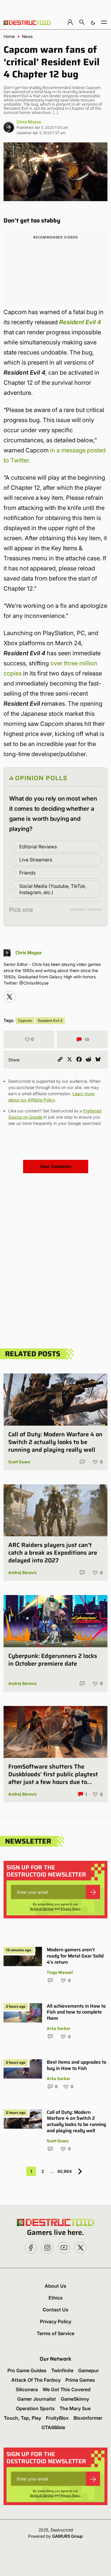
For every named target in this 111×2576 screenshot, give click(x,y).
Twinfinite (62, 2370)
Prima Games (80, 2380)
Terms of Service (42, 1909)
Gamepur (89, 2370)
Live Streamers (36, 860)
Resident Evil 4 (50, 1021)
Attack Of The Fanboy (36, 2380)
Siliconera (27, 2389)
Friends (27, 873)
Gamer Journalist (37, 2399)
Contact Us (55, 2310)
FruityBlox (57, 2418)
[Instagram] (9, 997)
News (27, 36)
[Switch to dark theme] (93, 22)
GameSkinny (75, 2399)
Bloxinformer (88, 2418)
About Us (55, 2286)
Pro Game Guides (27, 2370)
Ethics (56, 2298)
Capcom (25, 1021)
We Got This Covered (67, 2389)
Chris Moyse (29, 122)
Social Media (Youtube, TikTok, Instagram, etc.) (53, 889)
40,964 (64, 2171)
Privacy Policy (71, 1909)
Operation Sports (35, 2408)
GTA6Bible (53, 2427)
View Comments (56, 1166)
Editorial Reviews (38, 847)
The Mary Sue (75, 2408)
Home (9, 36)
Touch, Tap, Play (22, 2418)
